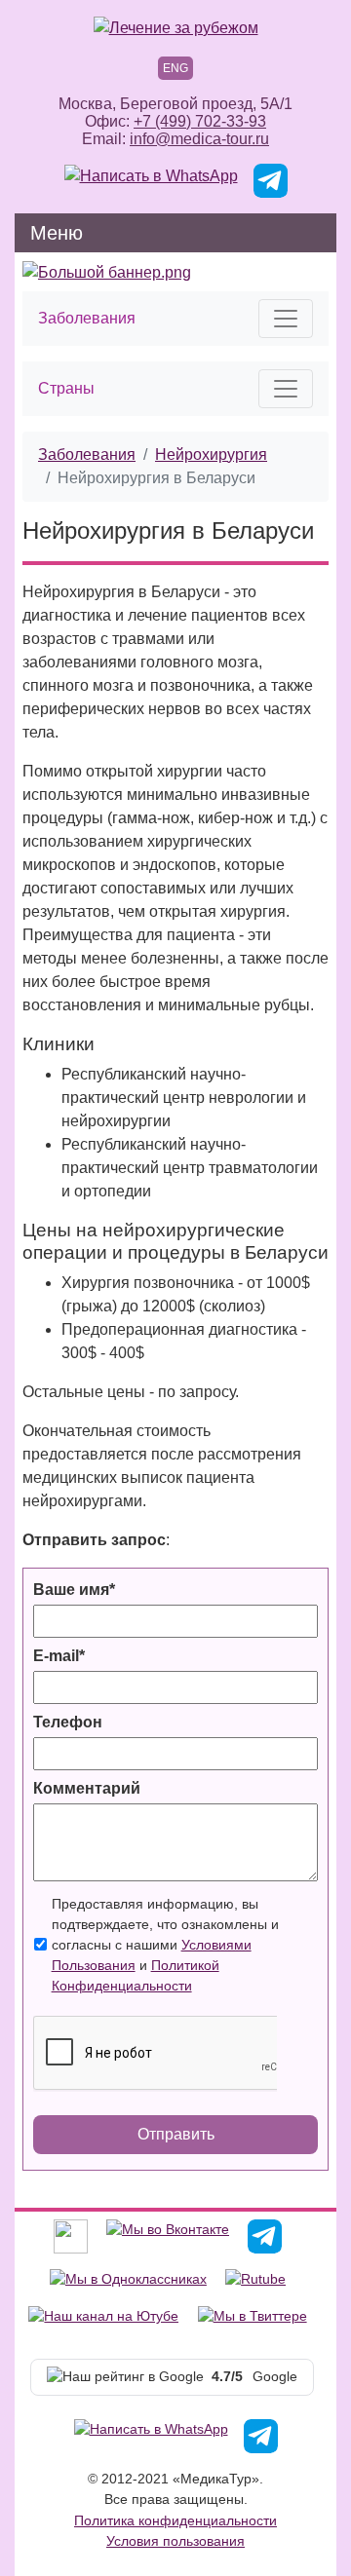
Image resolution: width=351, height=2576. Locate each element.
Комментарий (87, 1788)
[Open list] (286, 389)
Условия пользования (175, 2541)
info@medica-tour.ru (199, 139)
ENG (175, 68)
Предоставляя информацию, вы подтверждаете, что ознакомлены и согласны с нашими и (165, 1945)
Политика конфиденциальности (175, 2520)
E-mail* (59, 1656)
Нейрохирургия (211, 455)
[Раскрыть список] (286, 319)
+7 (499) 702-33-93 (200, 121)
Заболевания (87, 455)
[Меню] (309, 233)
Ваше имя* (74, 1590)
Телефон (68, 1722)
